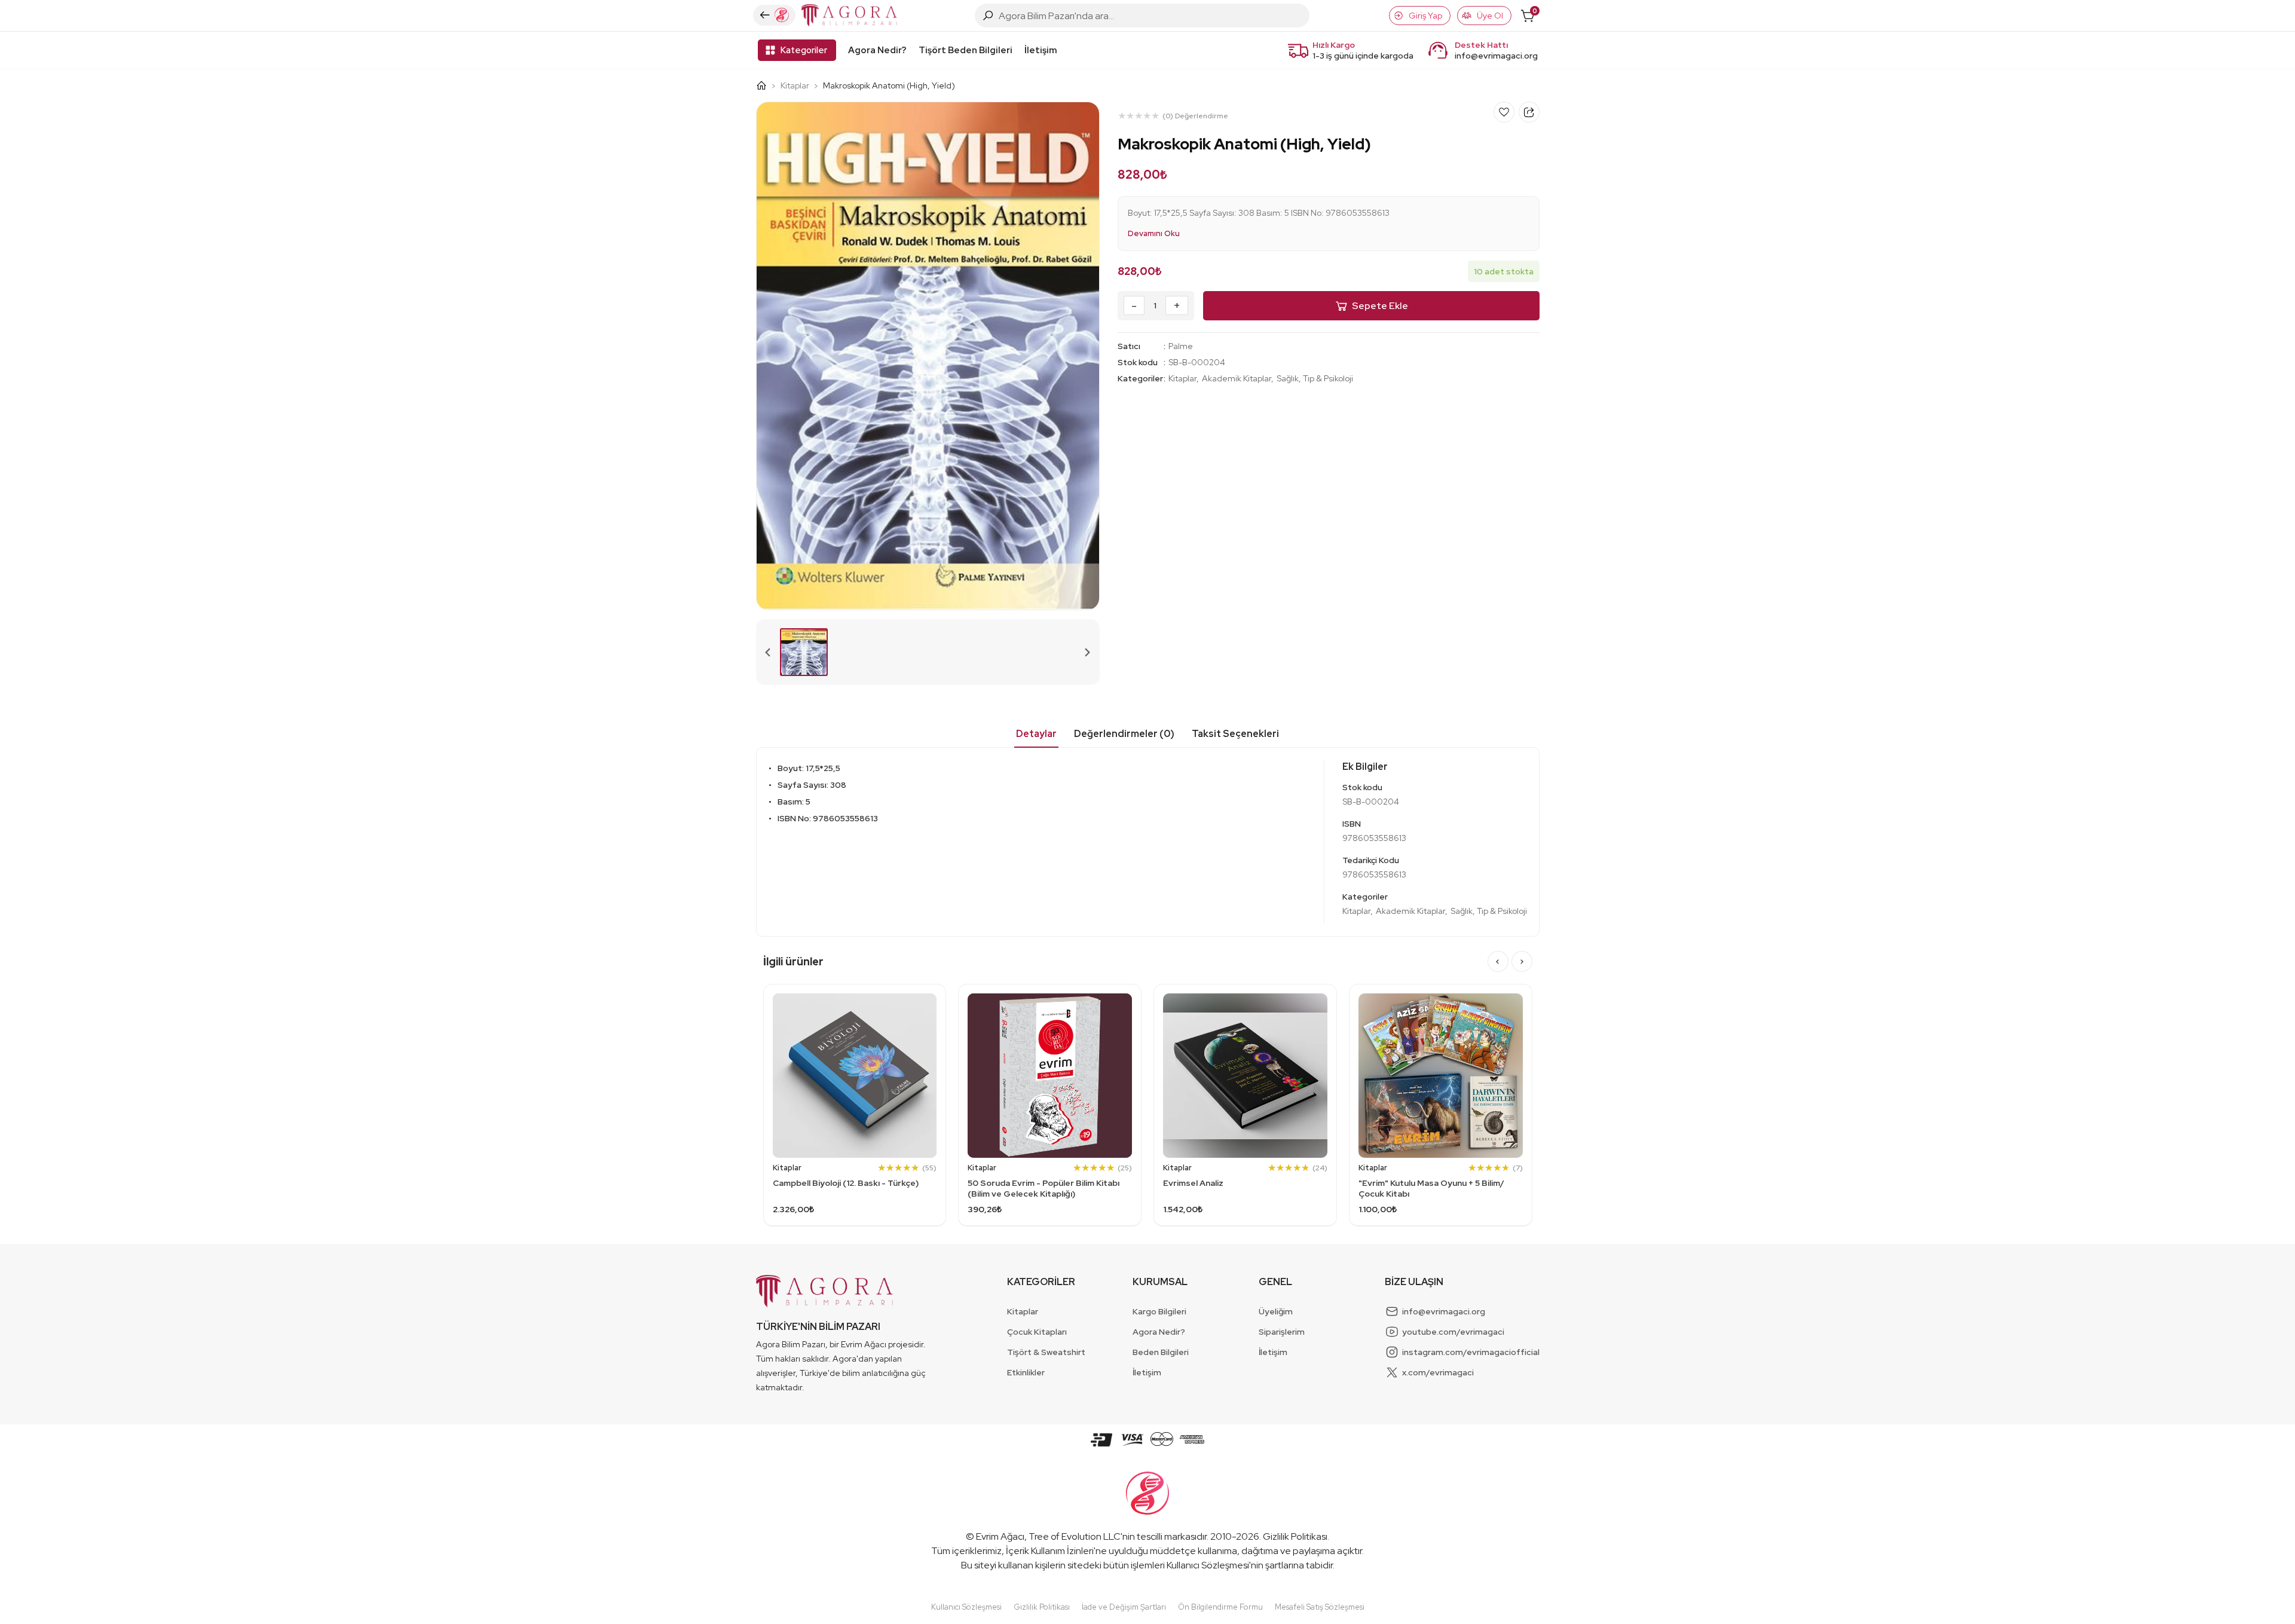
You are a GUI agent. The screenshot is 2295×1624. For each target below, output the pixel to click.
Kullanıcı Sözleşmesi (1208, 1565)
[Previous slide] (769, 652)
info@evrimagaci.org (1496, 56)
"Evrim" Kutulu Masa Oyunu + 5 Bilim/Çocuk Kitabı (1431, 1188)
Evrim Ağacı (1000, 1536)
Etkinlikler (1026, 1372)
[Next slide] (1087, 652)
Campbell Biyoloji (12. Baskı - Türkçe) (846, 1183)
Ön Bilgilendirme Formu (1220, 1607)
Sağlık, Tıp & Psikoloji (1315, 378)
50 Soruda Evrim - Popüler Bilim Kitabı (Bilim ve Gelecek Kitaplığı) (1044, 1188)
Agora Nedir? (877, 50)
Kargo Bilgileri (1159, 1311)
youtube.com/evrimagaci (1453, 1332)
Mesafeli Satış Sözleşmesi (1320, 1607)
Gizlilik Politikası (1295, 1536)
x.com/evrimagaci (1438, 1372)
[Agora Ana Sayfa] (766, 85)
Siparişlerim (1282, 1332)
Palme (1181, 346)
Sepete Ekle (1380, 306)
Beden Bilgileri (1161, 1352)
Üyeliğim (1276, 1311)
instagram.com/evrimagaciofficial (1471, 1352)
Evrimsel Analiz (1193, 1183)
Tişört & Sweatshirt (1046, 1352)
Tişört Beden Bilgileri (966, 50)
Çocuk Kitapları (1037, 1332)
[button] (804, 652)
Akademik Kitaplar (1237, 378)
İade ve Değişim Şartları (1124, 1607)
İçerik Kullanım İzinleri (1050, 1551)
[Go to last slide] (1498, 961)
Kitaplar (795, 85)
